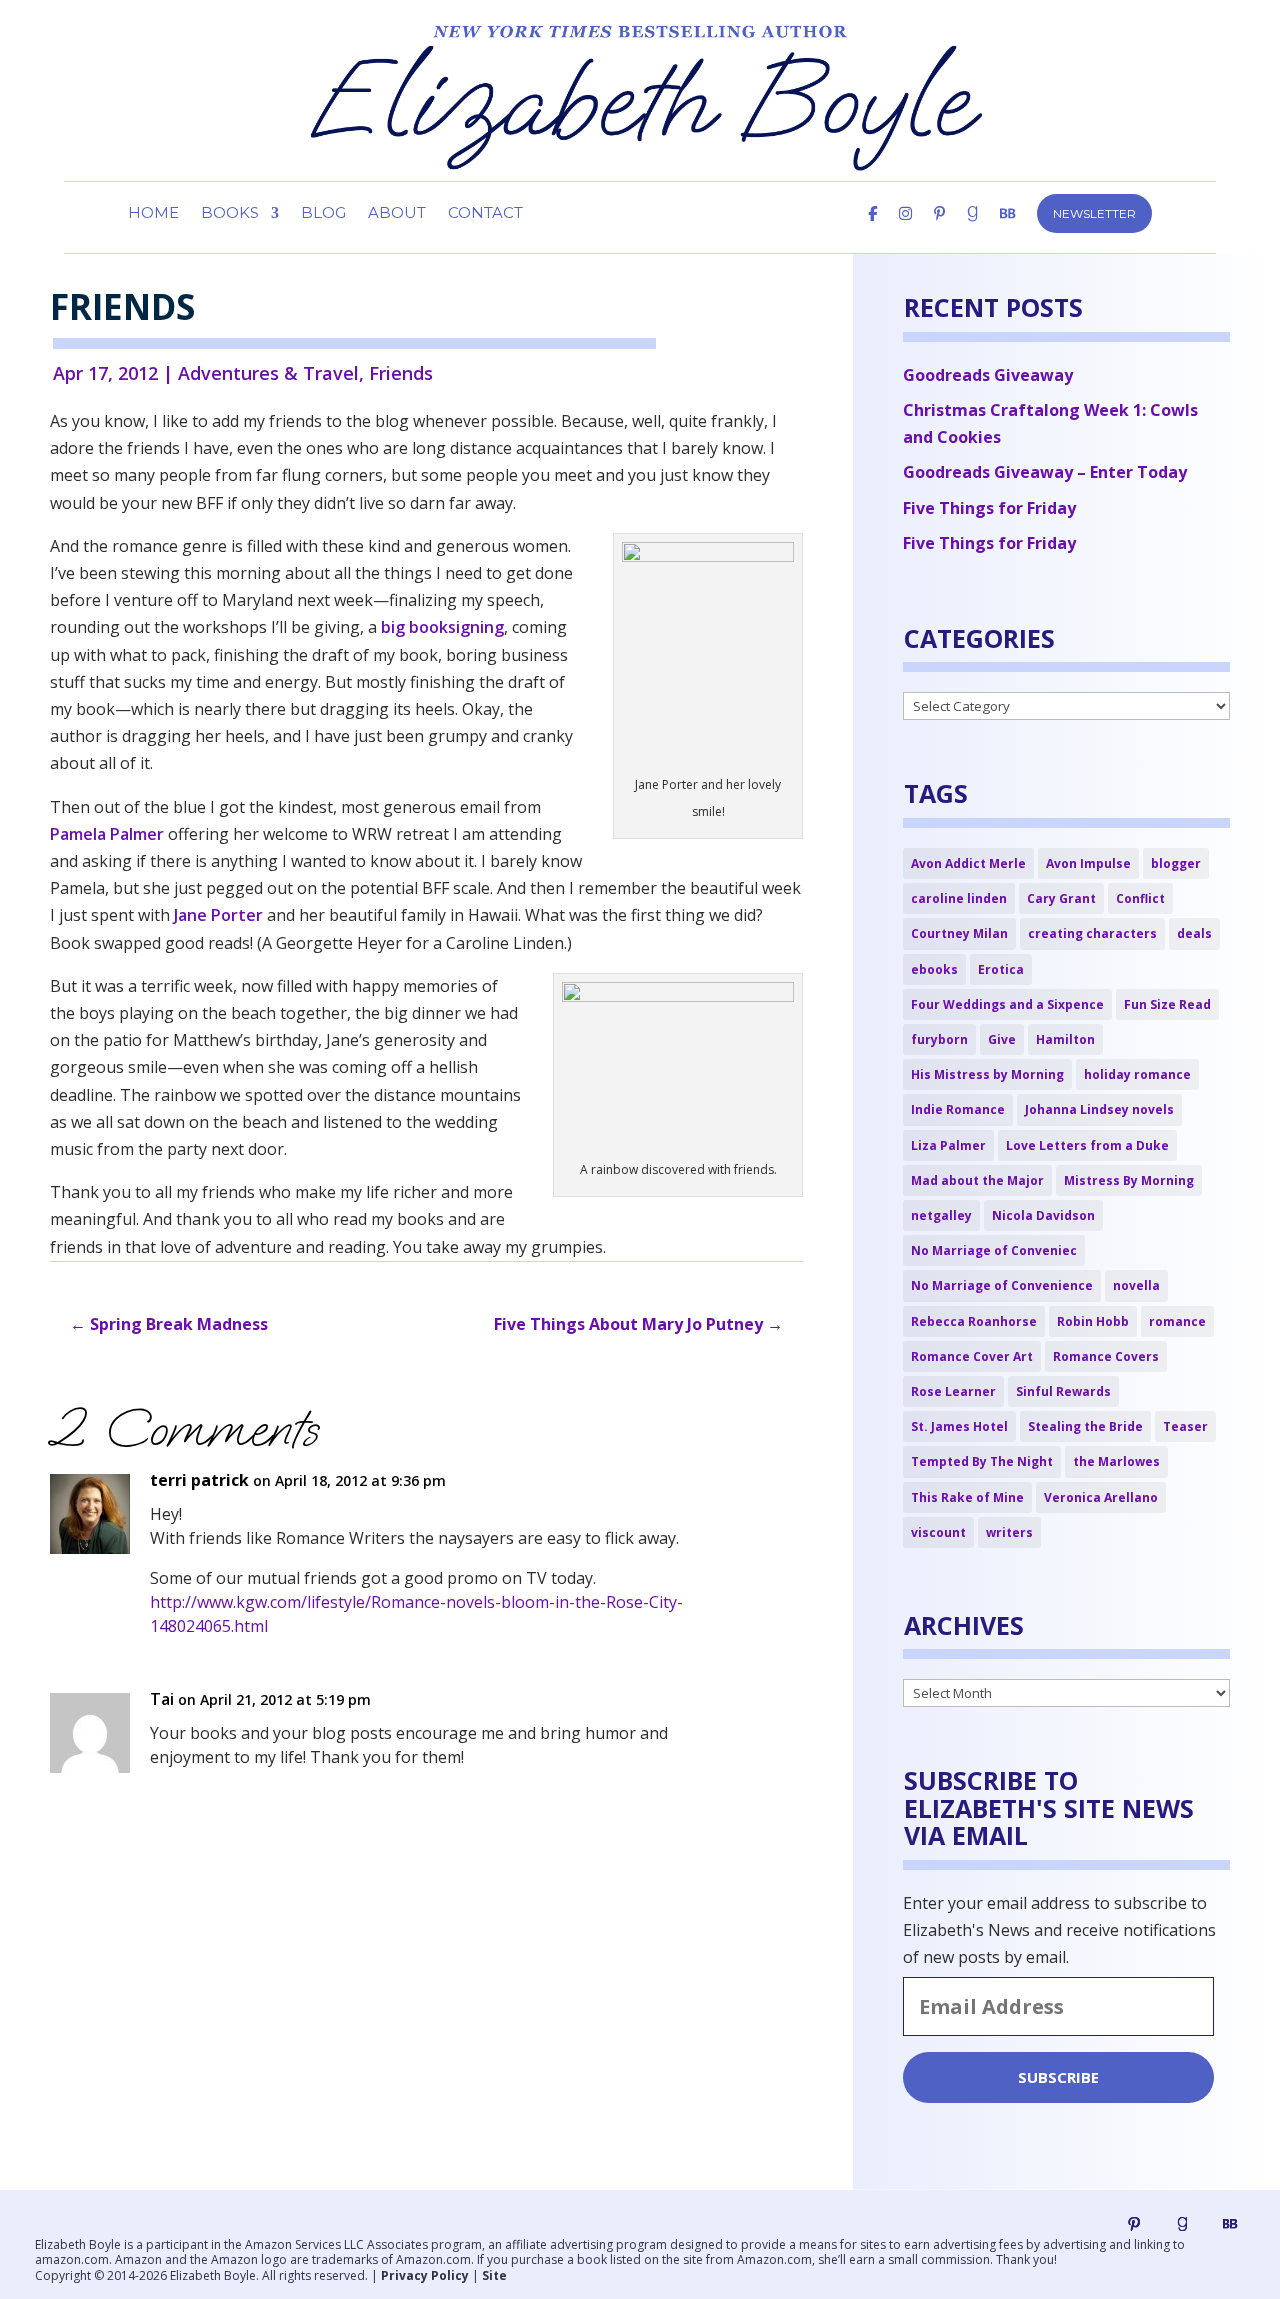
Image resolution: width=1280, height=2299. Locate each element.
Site (494, 2275)
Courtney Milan (959, 933)
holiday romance (1137, 1074)
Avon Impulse (1088, 863)
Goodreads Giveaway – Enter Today (1045, 472)
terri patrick (199, 1480)
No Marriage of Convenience (1002, 1285)
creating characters (1092, 933)
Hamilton (1065, 1039)
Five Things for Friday (989, 508)
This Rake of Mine (967, 1497)
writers (1009, 1532)
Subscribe (1058, 2077)
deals (1194, 933)
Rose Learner (953, 1391)
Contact (485, 214)
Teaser (1185, 1426)
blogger (1176, 863)
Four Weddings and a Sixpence (1007, 1004)
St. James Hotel (959, 1426)
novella (1136, 1285)
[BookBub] (1007, 230)
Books (230, 214)
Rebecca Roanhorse (974, 1321)
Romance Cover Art (972, 1356)
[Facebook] (872, 230)
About (397, 214)
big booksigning (440, 627)
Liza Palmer (948, 1145)
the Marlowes (1116, 1461)
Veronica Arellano (1101, 1497)
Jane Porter (218, 915)
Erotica (1001, 969)
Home (153, 214)
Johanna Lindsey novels (1099, 1109)
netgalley (941, 1215)
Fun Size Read (1167, 1004)
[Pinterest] (939, 230)
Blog (323, 214)
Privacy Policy (425, 2275)
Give (1002, 1039)
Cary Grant (1061, 898)
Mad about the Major (977, 1180)
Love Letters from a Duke (1087, 1145)
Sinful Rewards (1063, 1391)
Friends (401, 373)
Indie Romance (958, 1109)
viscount (938, 1532)
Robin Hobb (1093, 1321)
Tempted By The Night (982, 1461)
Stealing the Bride (1085, 1426)
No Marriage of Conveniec (994, 1250)
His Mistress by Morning (987, 1074)
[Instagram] (905, 230)
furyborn (939, 1039)
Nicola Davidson (1043, 1215)
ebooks (934, 969)
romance (1177, 1321)
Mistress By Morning (1129, 1180)
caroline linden (959, 898)
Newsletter (1094, 213)
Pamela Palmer (107, 834)
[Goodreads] (1182, 2224)
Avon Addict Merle (968, 863)
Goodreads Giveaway (988, 375)
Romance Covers (1106, 1356)
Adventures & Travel (268, 373)
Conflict (1140, 898)
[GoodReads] (972, 230)
